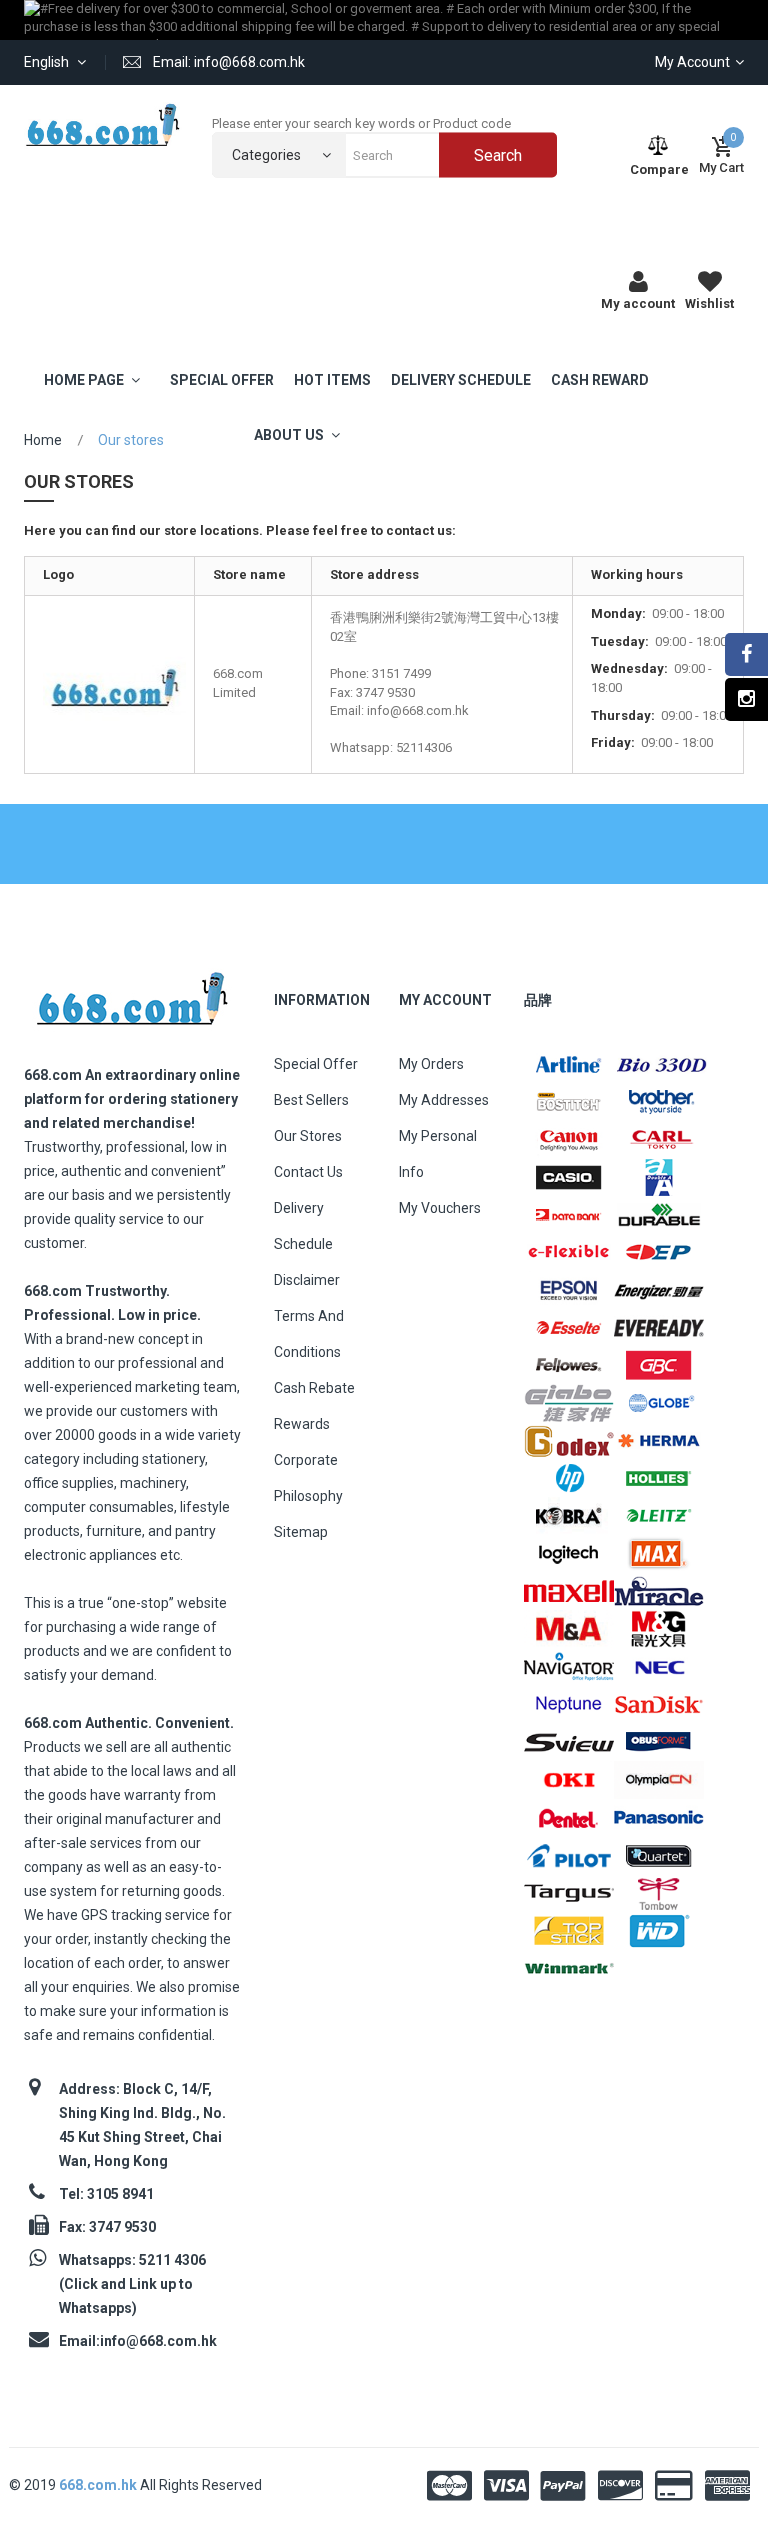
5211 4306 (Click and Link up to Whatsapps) (132, 2284)
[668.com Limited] (103, 124)
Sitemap (301, 1532)
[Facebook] (746, 654)
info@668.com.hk (158, 2341)
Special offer (316, 1064)
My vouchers (440, 1208)
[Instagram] (746, 699)
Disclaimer (307, 1280)
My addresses (444, 1100)
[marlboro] (131, 992)
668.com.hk (99, 2485)
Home (43, 440)
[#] (569, 1063)
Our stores (308, 1136)
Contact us (308, 1172)
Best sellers (311, 1100)
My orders (431, 1064)
